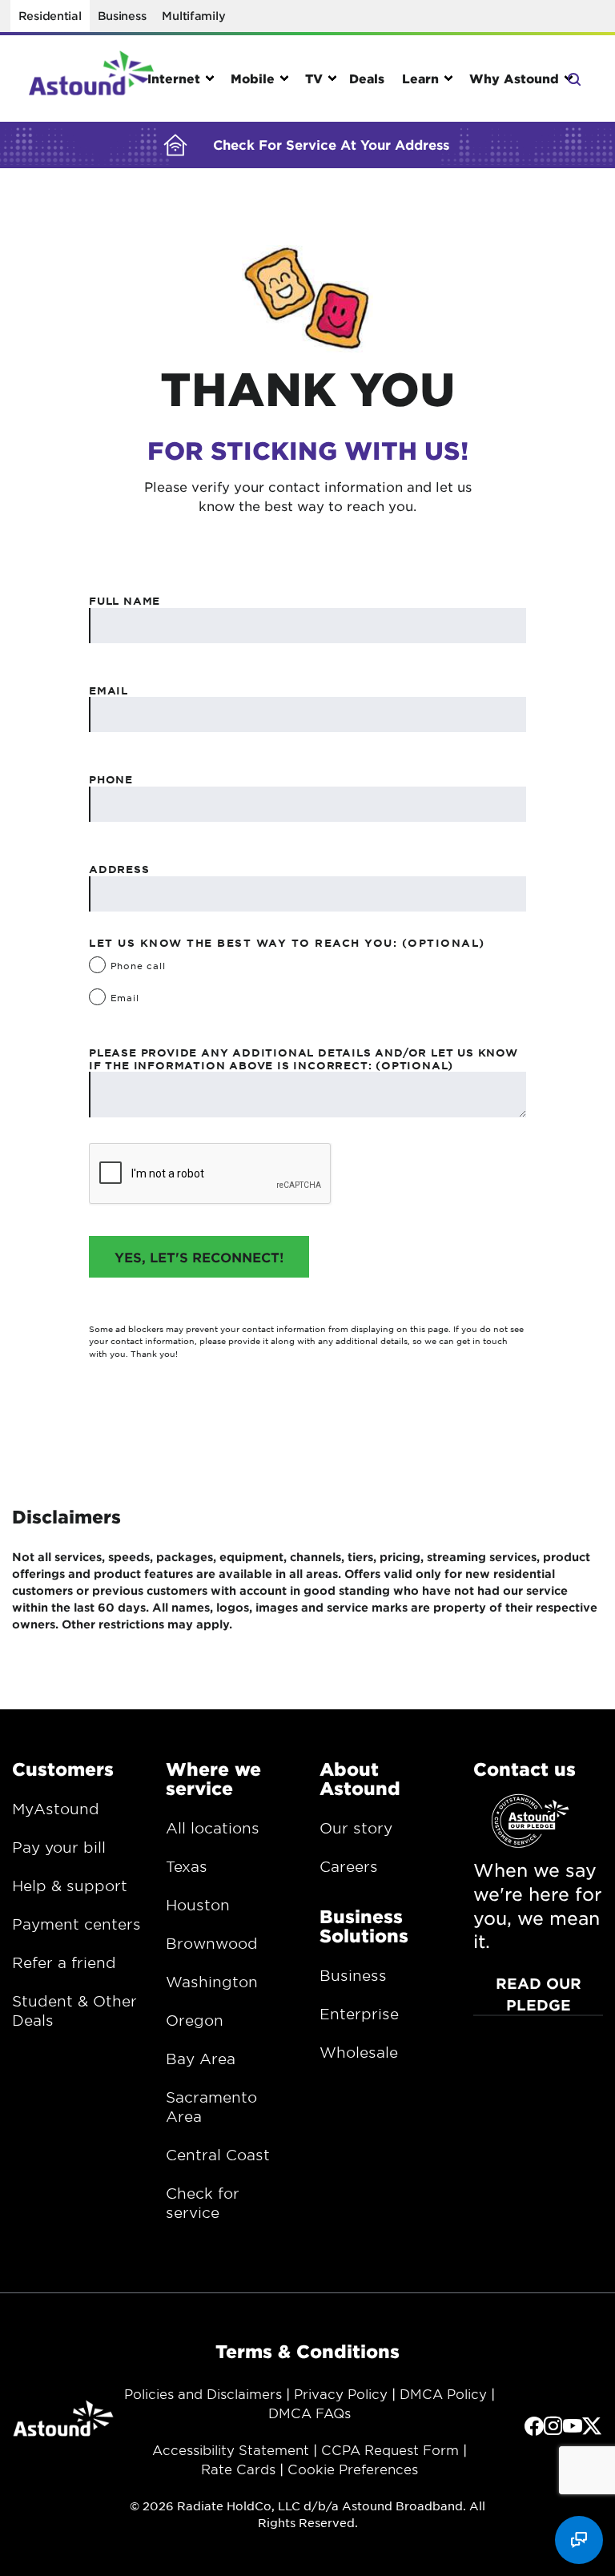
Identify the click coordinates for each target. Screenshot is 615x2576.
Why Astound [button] (514, 78)
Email (109, 690)
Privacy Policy (341, 2393)
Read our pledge (539, 1994)
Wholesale (359, 2052)
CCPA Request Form (390, 2449)
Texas (187, 1866)
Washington (212, 1982)
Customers (63, 1769)
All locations (213, 1828)
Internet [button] (174, 78)
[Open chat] (579, 2540)
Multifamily (193, 16)
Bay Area (201, 2059)
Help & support (70, 1886)
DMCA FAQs (310, 2413)
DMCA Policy (443, 2393)
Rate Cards (238, 2469)
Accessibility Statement (231, 2449)
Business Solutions (364, 1926)
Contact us (525, 1769)
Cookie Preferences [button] (353, 2469)
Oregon (195, 2020)
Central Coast (218, 2155)
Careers (349, 1866)
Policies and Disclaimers (203, 2393)
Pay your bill (59, 1847)
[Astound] (91, 78)
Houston (198, 1905)
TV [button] (314, 78)
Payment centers (76, 1924)
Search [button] (573, 78)
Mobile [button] (253, 78)
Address (119, 869)
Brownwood (212, 1943)
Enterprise (359, 2014)
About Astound (360, 1778)
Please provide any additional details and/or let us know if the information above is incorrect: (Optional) (303, 1059)
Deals (367, 78)
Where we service (213, 1778)
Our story (356, 1828)
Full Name (125, 601)
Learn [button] (420, 78)
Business (122, 16)
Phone (111, 779)
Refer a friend (64, 1962)
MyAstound (56, 1809)
